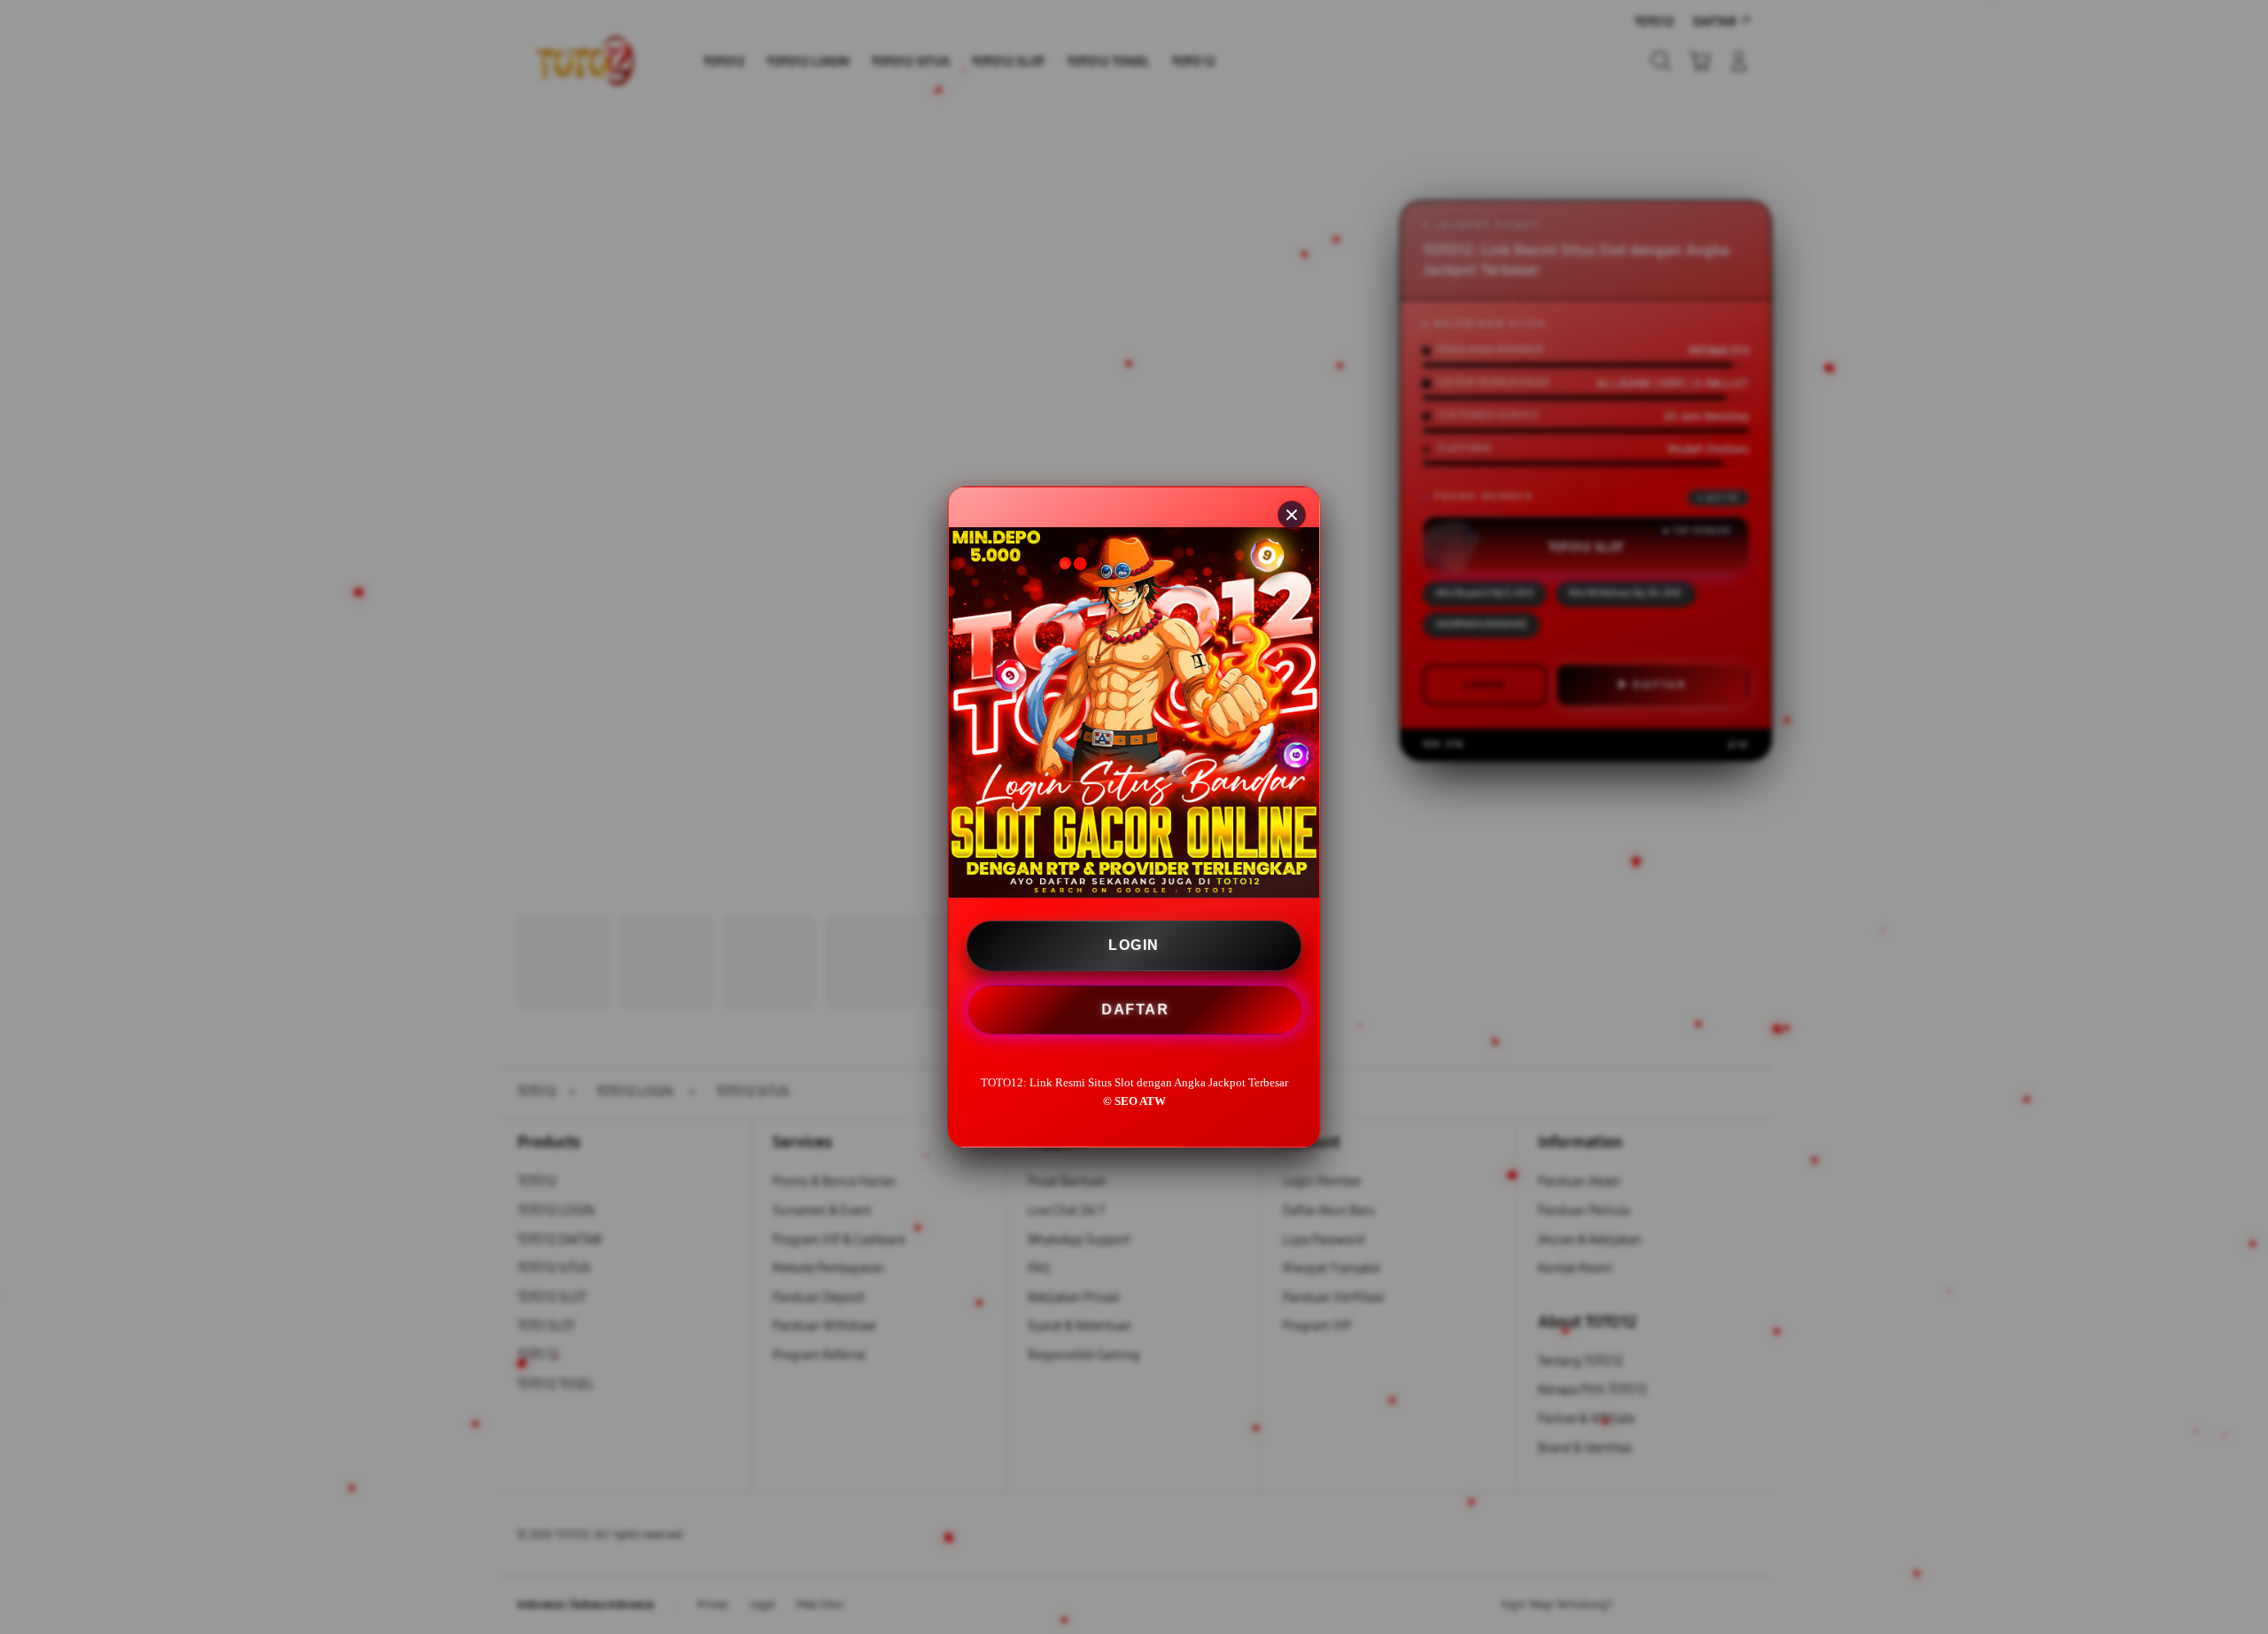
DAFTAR (1135, 1008)
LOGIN (1134, 945)
